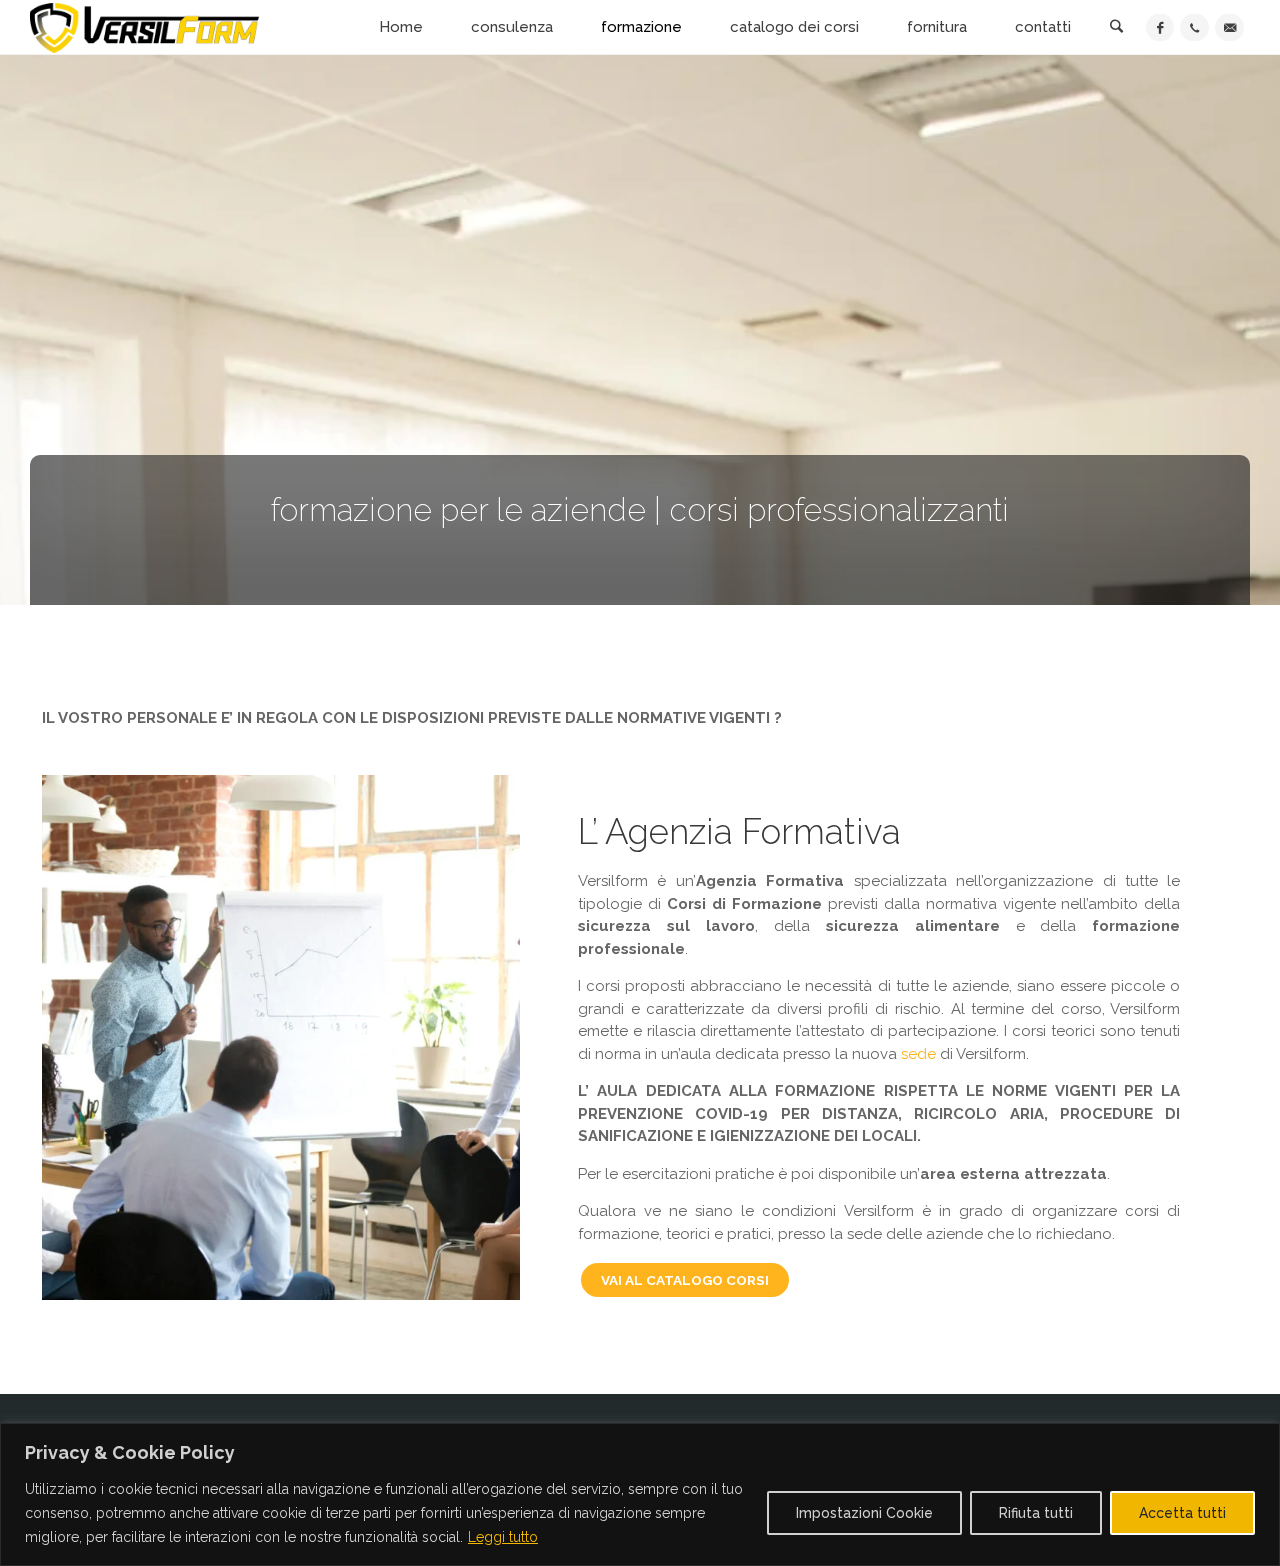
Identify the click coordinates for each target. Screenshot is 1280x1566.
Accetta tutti (1182, 1513)
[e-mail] (1229, 27)
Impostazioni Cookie (864, 1513)
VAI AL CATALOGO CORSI (685, 1280)
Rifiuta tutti (1036, 1513)
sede (920, 1054)
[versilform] (144, 27)
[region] (640, 1494)
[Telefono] (1194, 27)
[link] (1117, 28)
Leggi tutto (503, 1537)
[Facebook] (1160, 27)
